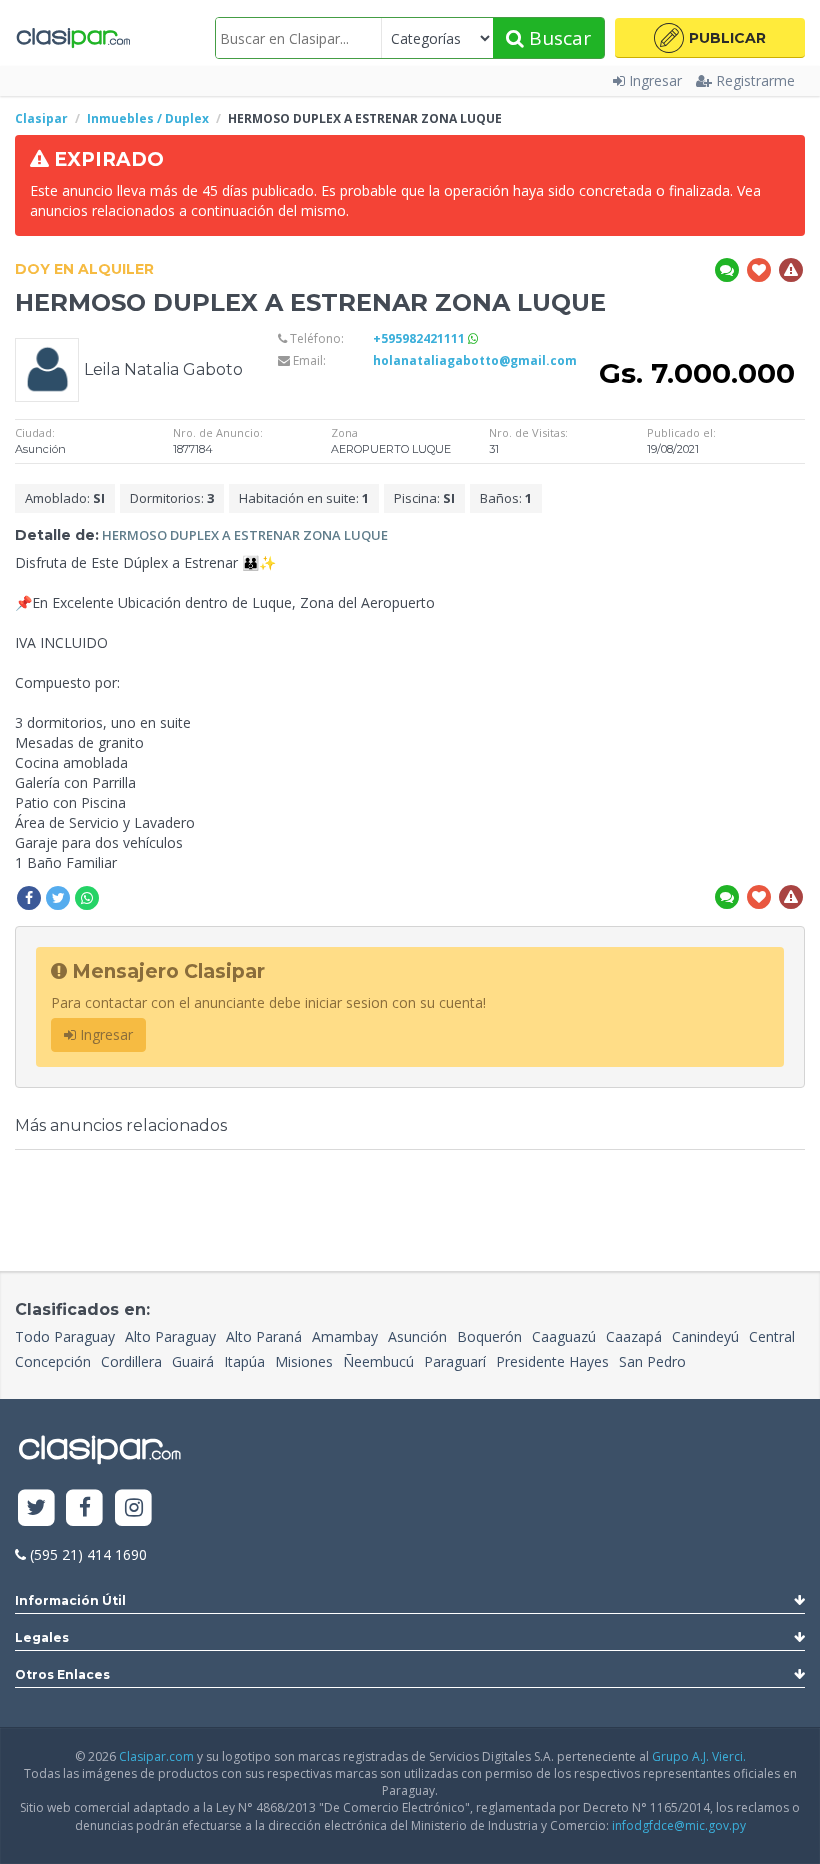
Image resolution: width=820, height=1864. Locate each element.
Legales (42, 1637)
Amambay (345, 1336)
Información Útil (70, 1600)
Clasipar (41, 118)
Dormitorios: (172, 498)
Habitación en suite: (304, 498)
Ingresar (655, 80)
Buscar (557, 38)
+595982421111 (420, 338)
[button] (710, 38)
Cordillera (131, 1361)
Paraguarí (455, 1361)
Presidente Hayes (552, 1361)
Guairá (193, 1361)
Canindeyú (705, 1336)
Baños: (506, 498)
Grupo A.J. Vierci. (699, 1756)
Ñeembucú (378, 1361)
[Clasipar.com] (72, 38)
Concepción (53, 1361)
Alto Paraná (264, 1336)
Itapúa (244, 1361)
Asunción (417, 1336)
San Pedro (652, 1361)
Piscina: (424, 498)
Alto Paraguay (170, 1336)
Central (772, 1336)
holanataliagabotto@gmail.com (475, 360)
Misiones (304, 1361)
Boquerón (489, 1336)
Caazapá (634, 1336)
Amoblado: (65, 498)
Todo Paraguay (65, 1336)
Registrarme (755, 80)
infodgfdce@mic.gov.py (679, 1825)
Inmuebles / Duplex (148, 118)
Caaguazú (564, 1336)
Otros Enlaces (62, 1674)
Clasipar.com (156, 1756)
